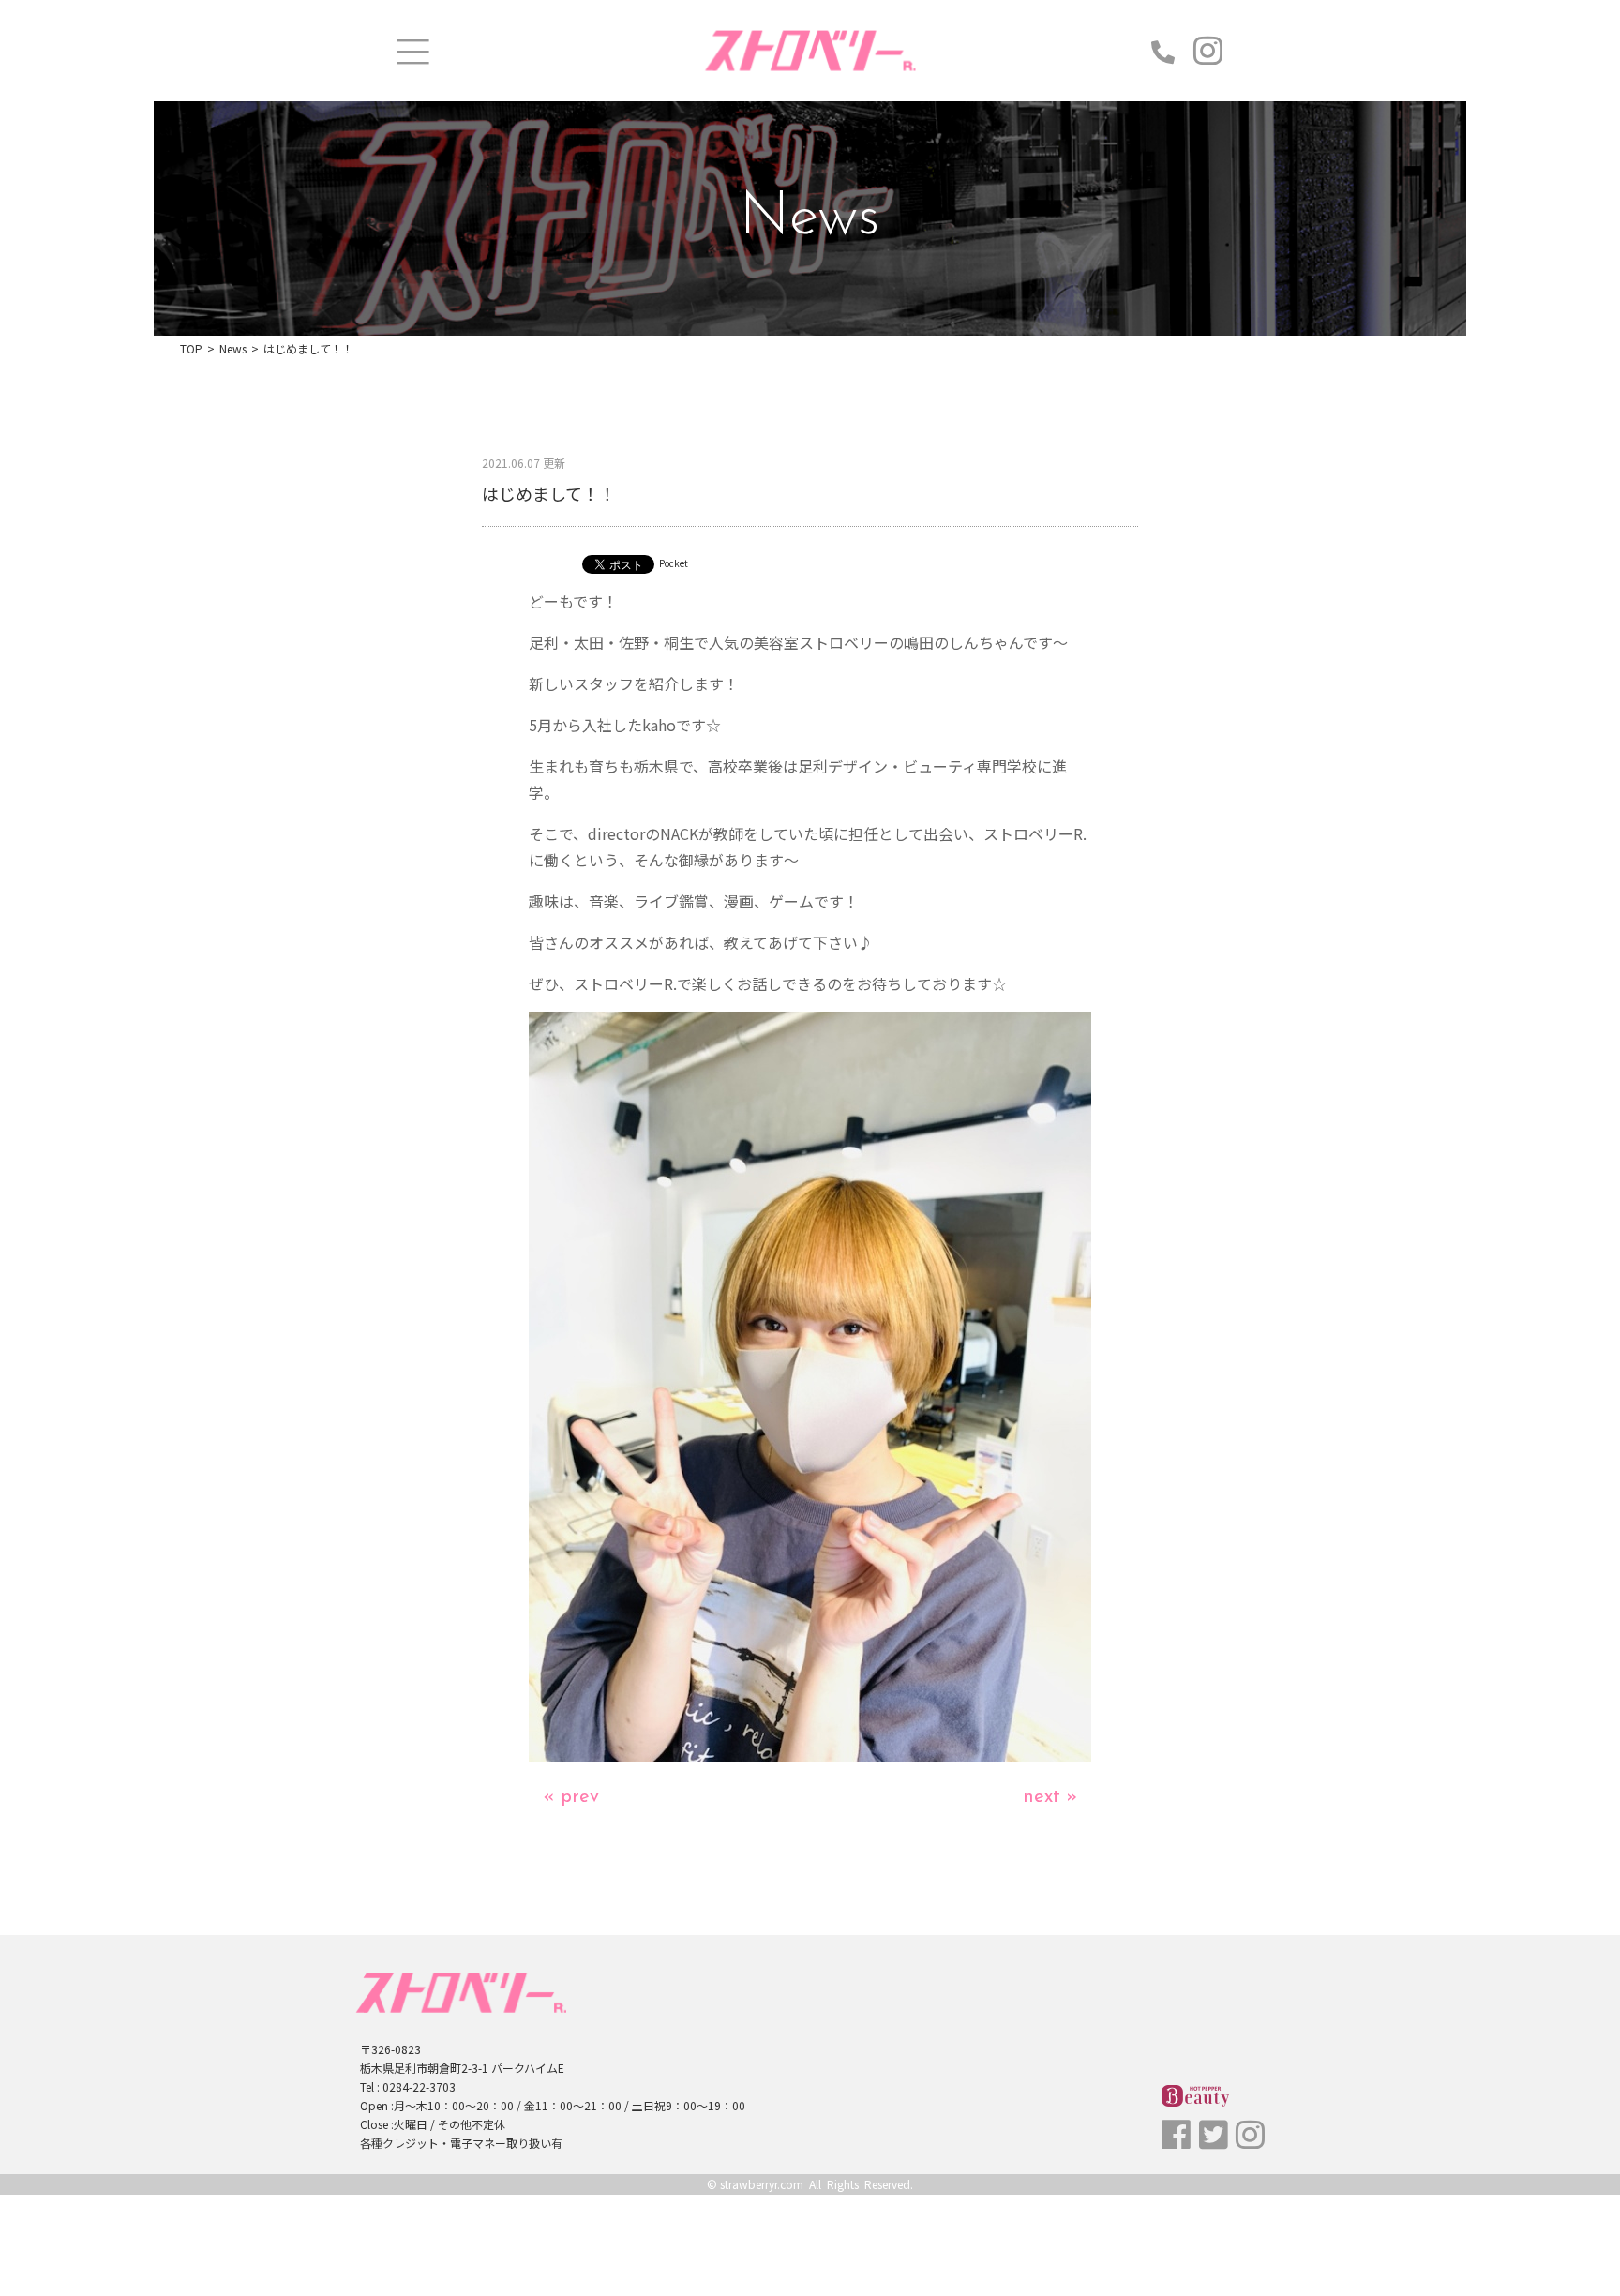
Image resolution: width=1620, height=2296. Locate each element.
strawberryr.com (762, 2184)
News (233, 348)
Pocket (674, 563)
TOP (191, 348)
